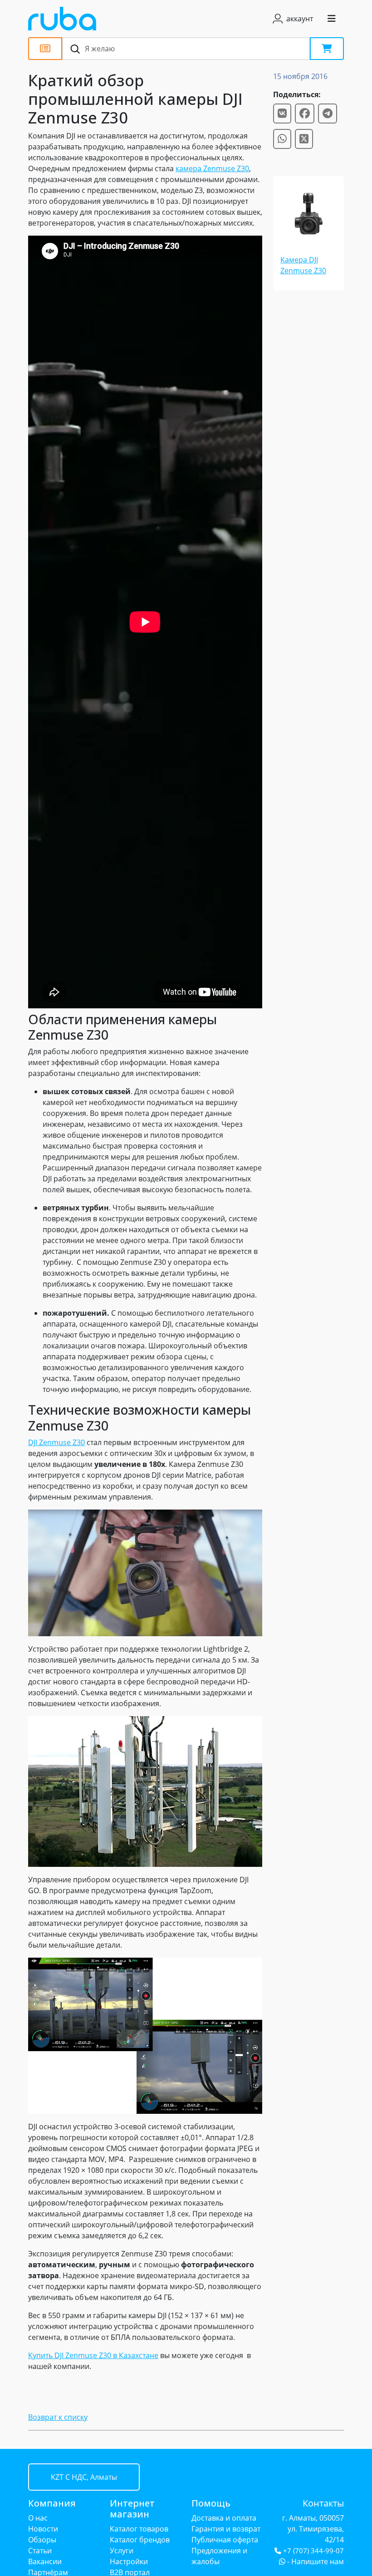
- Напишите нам (315, 2561)
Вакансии (45, 2561)
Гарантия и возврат (226, 2529)
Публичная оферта (225, 2540)
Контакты (323, 2503)
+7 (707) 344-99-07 (313, 2551)
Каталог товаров (139, 2529)
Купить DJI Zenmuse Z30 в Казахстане (93, 2355)
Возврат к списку (58, 2417)
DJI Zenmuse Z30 (56, 1442)
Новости (43, 2529)
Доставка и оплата (224, 2518)
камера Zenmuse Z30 (212, 168)
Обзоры (42, 2540)
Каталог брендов (140, 2540)
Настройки (129, 2561)
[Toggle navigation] (332, 19)
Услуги (122, 2551)
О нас (38, 2518)
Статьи (40, 2551)
